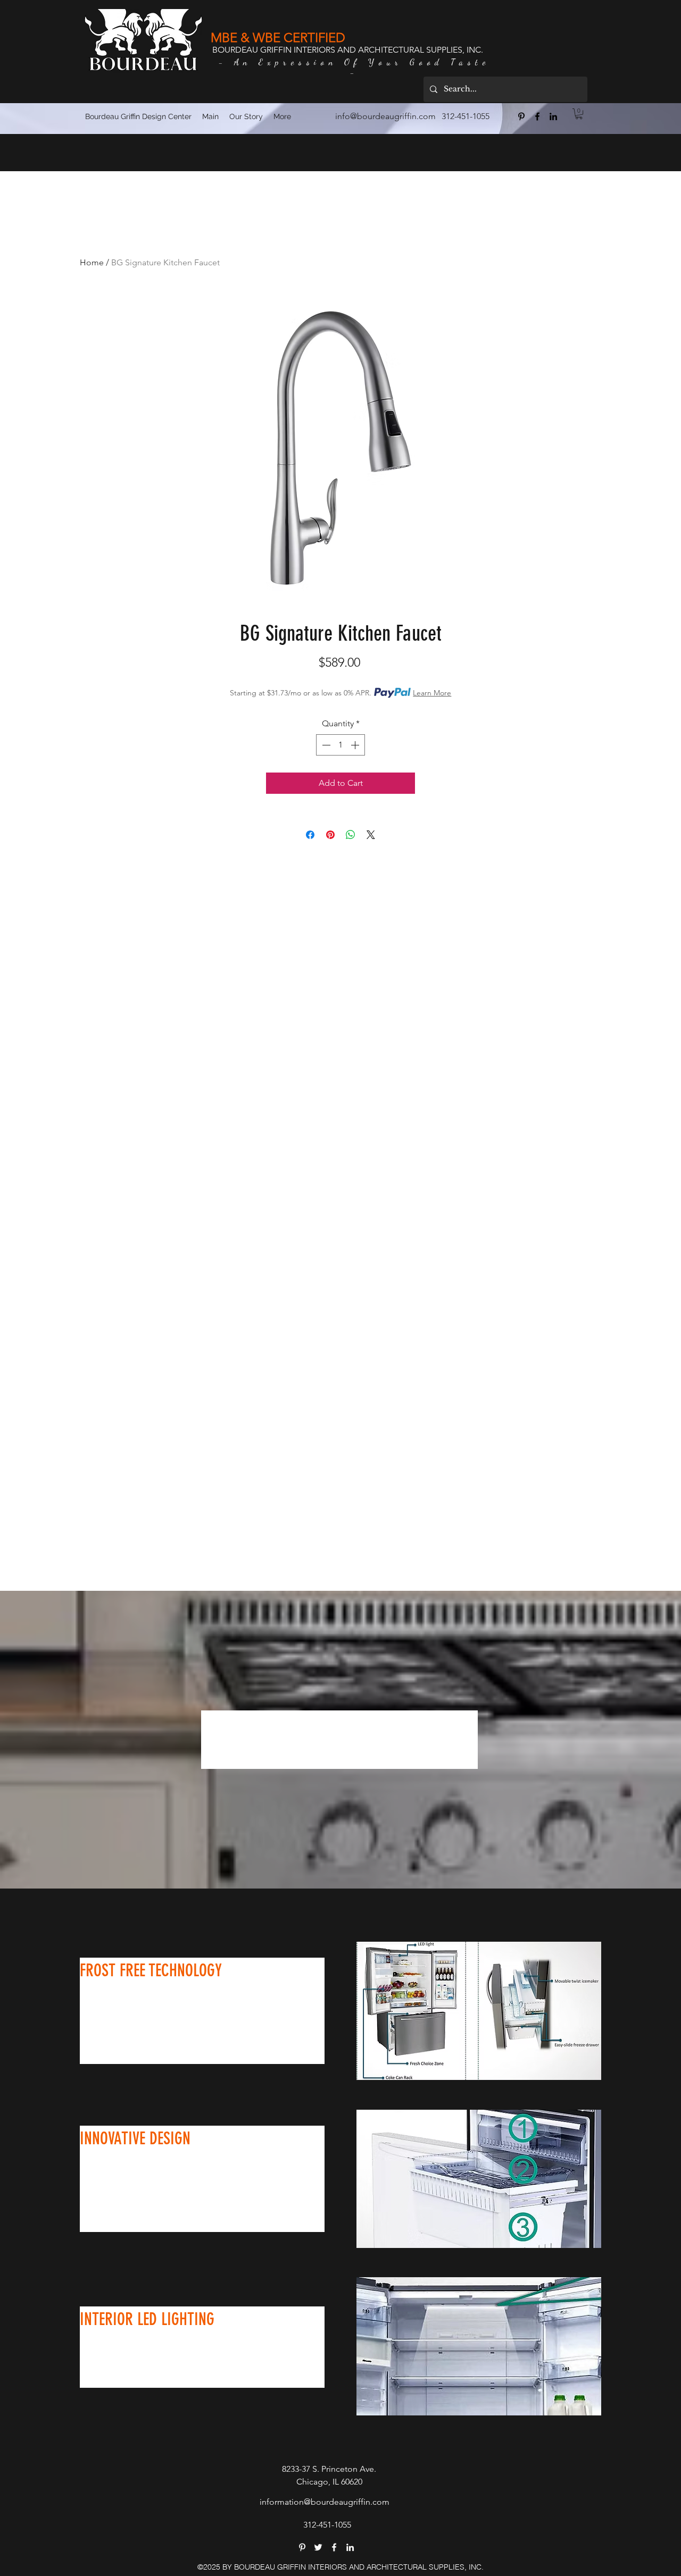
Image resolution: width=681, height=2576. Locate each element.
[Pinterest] (521, 116)
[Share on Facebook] (310, 835)
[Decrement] (325, 745)
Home (92, 262)
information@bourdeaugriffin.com (325, 2502)
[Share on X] (371, 835)
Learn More (432, 693)
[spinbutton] (340, 745)
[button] (579, 114)
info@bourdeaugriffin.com (385, 116)
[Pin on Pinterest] (330, 835)
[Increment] (356, 745)
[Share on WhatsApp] (351, 835)
